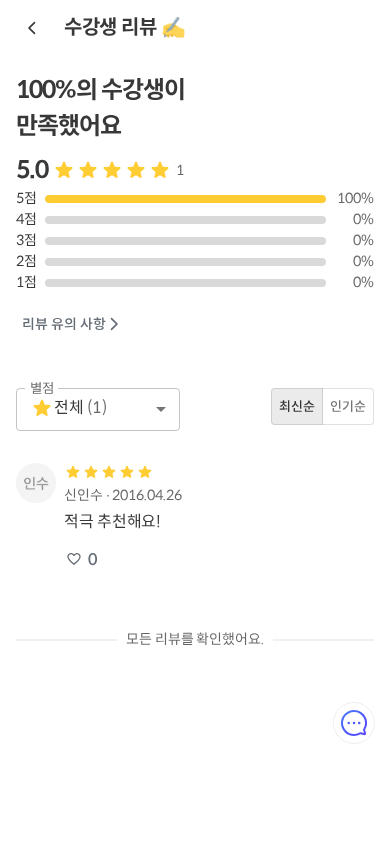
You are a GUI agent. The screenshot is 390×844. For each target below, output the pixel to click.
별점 (42, 387)
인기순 (348, 406)
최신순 (297, 406)
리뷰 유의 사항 (64, 324)
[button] (98, 409)
